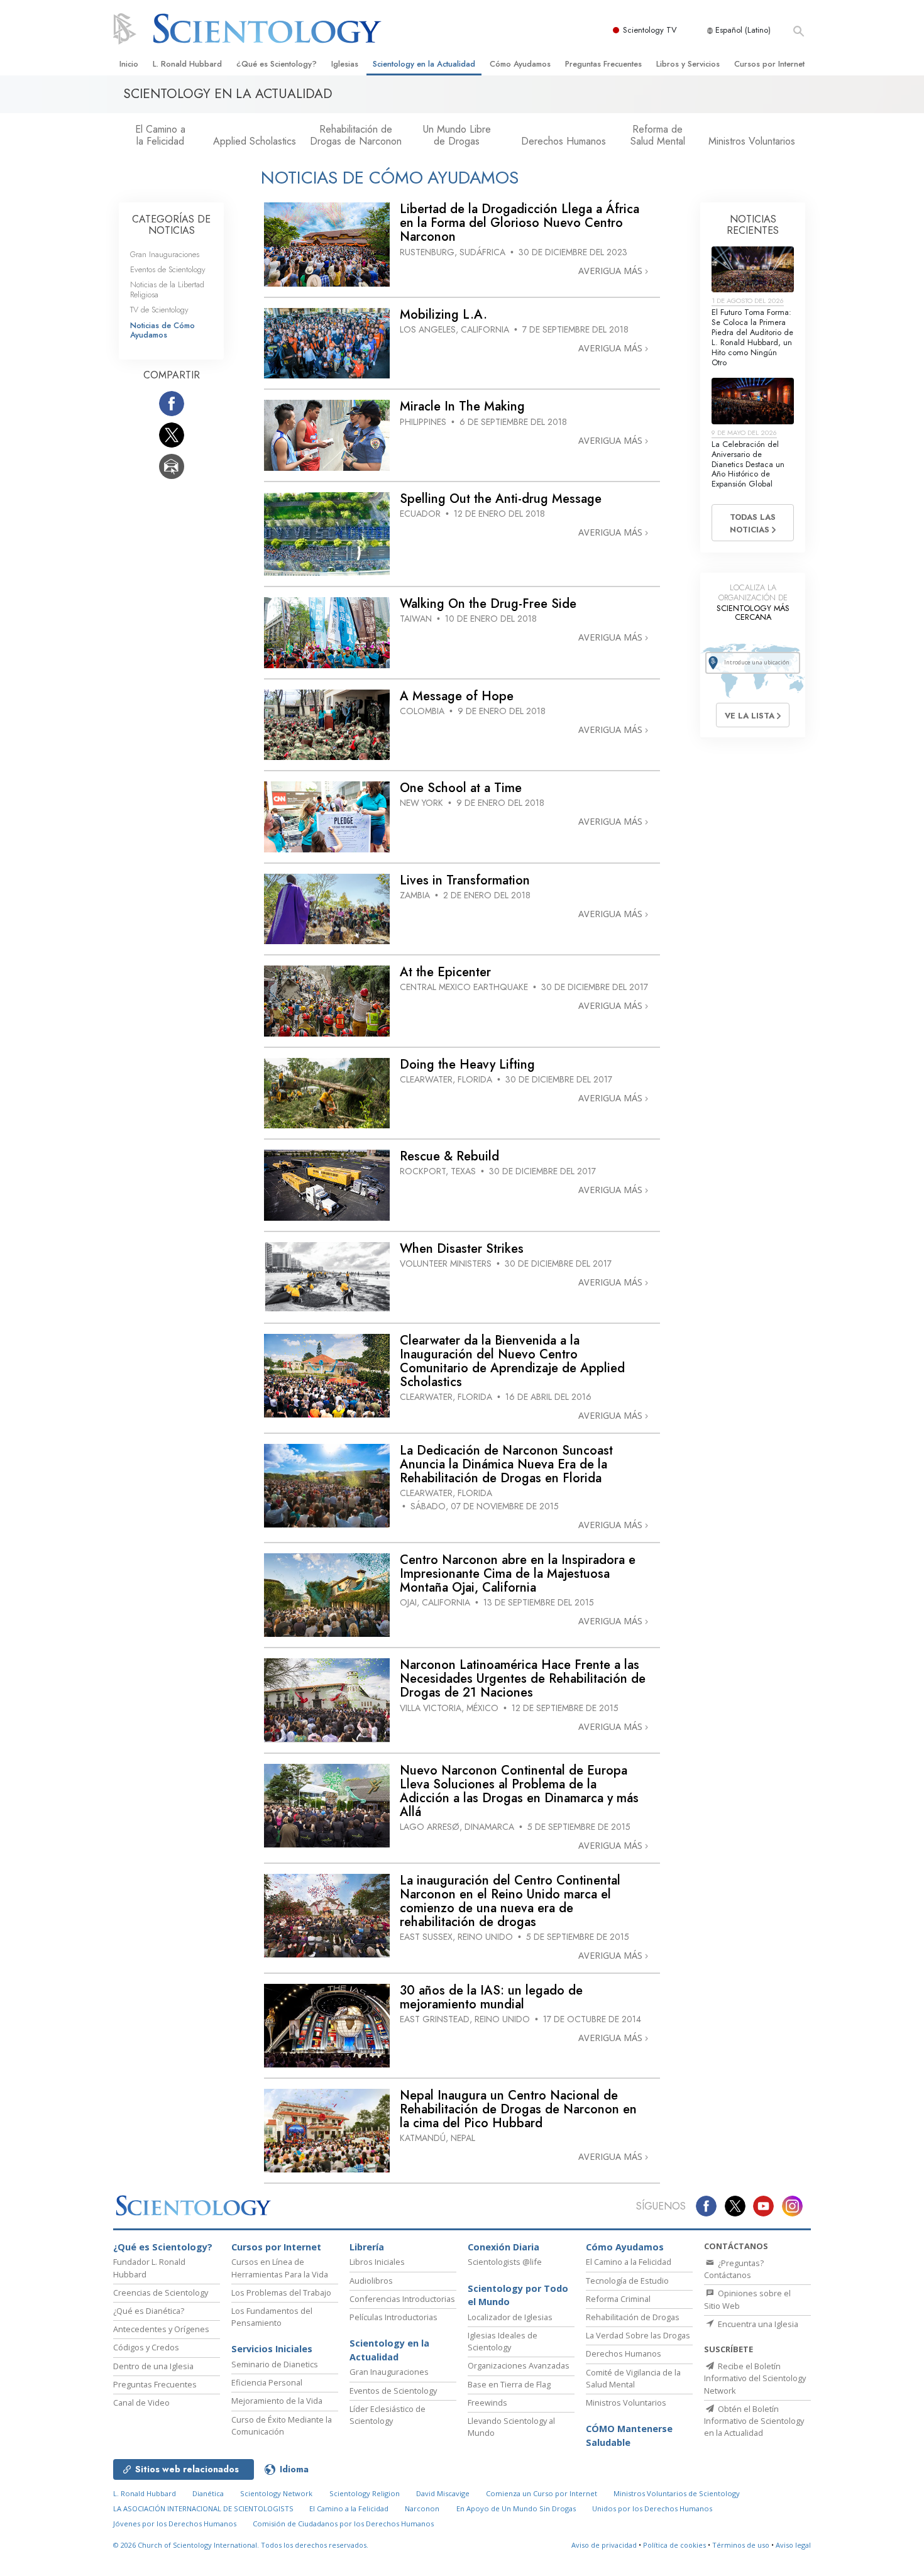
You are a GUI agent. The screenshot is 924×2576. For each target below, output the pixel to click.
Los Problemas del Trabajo (281, 2293)
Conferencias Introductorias (402, 2299)
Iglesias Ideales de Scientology (503, 2341)
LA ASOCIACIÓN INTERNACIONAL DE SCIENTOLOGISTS (204, 2508)
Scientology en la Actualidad (424, 64)
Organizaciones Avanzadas (519, 2365)
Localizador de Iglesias (510, 2317)
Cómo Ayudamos (520, 64)
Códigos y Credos (146, 2347)
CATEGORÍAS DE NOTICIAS (171, 225)
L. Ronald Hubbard (187, 64)
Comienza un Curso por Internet (542, 2493)
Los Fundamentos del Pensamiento (272, 2317)
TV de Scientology (159, 310)
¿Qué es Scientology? (277, 64)
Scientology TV (650, 30)
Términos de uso (741, 2545)
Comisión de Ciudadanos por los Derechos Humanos (343, 2524)
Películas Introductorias (393, 2317)
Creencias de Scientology (161, 2293)
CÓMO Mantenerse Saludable (629, 2436)
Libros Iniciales (377, 2262)
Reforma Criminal (618, 2299)
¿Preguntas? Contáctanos (734, 2269)
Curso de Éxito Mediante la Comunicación (282, 2425)
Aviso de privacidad (604, 2545)
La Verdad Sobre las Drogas (638, 2335)
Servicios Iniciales (272, 2349)
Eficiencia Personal (267, 2382)
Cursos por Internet (769, 64)
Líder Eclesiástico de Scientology (388, 2415)
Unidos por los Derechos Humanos (652, 2508)
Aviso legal (793, 2545)
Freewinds (487, 2403)
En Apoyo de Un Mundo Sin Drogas (516, 2508)
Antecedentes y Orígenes (161, 2329)
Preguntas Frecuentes (603, 64)
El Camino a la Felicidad (160, 135)
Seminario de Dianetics (275, 2364)
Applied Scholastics (255, 141)
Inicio (129, 64)
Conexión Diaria (503, 2247)
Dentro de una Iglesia (153, 2366)
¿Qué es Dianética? (149, 2311)
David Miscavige (443, 2493)
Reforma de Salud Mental (658, 135)
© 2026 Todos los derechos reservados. (241, 2545)
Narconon (422, 2508)
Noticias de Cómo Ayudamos (162, 330)
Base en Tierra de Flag (509, 2384)
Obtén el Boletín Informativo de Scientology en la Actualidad (754, 2421)
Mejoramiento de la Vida (277, 2401)
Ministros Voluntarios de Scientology (677, 2493)
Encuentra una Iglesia (757, 2324)
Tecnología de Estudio (627, 2281)
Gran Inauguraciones (165, 254)
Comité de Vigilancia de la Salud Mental (633, 2378)
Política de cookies (674, 2545)
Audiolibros (371, 2281)
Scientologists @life (505, 2262)
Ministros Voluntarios (752, 141)
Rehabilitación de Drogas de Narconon (356, 135)
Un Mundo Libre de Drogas (457, 135)
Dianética (208, 2493)
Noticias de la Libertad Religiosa (167, 289)
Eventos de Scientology (168, 269)
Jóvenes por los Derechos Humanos (175, 2524)
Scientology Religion (365, 2493)
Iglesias (345, 64)
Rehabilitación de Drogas (633, 2317)
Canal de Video (141, 2403)
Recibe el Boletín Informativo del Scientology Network (755, 2378)
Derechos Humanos (564, 141)
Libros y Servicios (688, 64)
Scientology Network (276, 2493)
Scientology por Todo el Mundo (518, 2295)
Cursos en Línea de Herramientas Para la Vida (280, 2268)
